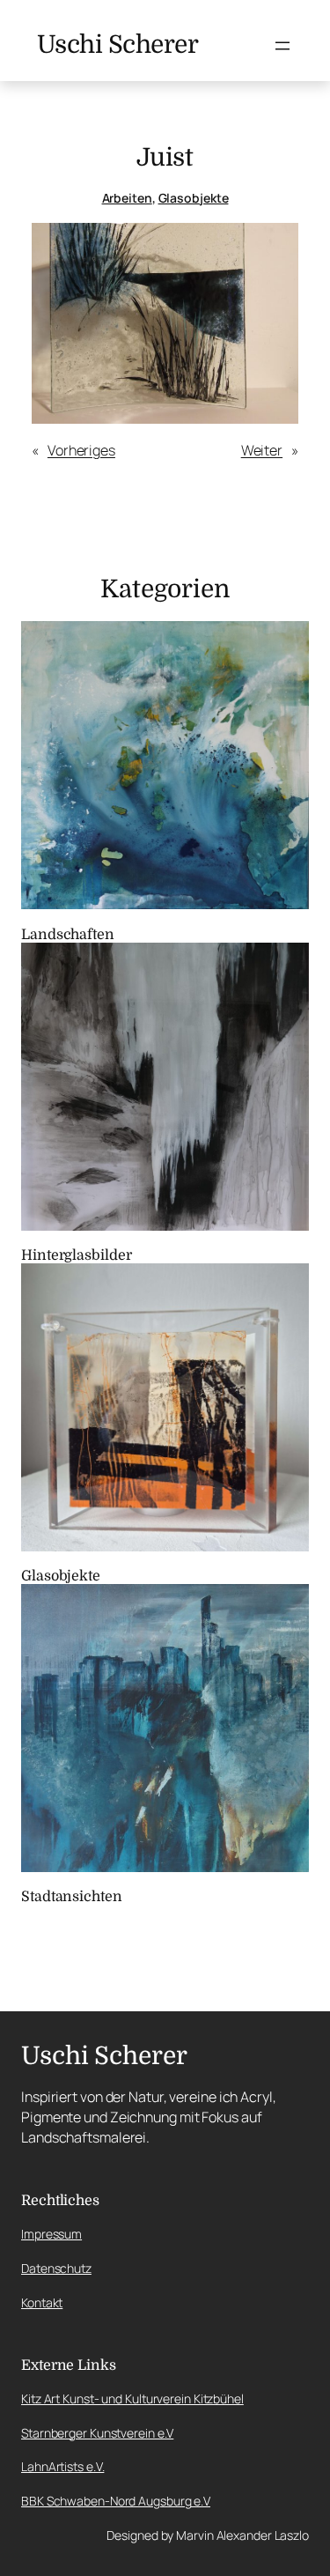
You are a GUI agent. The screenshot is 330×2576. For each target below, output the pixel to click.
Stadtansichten (72, 1897)
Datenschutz (56, 2268)
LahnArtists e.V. (62, 2466)
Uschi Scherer (118, 45)
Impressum (51, 2234)
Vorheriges (81, 450)
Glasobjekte (194, 198)
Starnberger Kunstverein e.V (97, 2433)
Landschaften (68, 935)
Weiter (262, 450)
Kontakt (42, 2302)
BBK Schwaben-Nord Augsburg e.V (116, 2501)
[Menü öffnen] (282, 46)
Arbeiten (127, 198)
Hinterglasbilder (76, 1255)
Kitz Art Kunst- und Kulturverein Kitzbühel (132, 2398)
